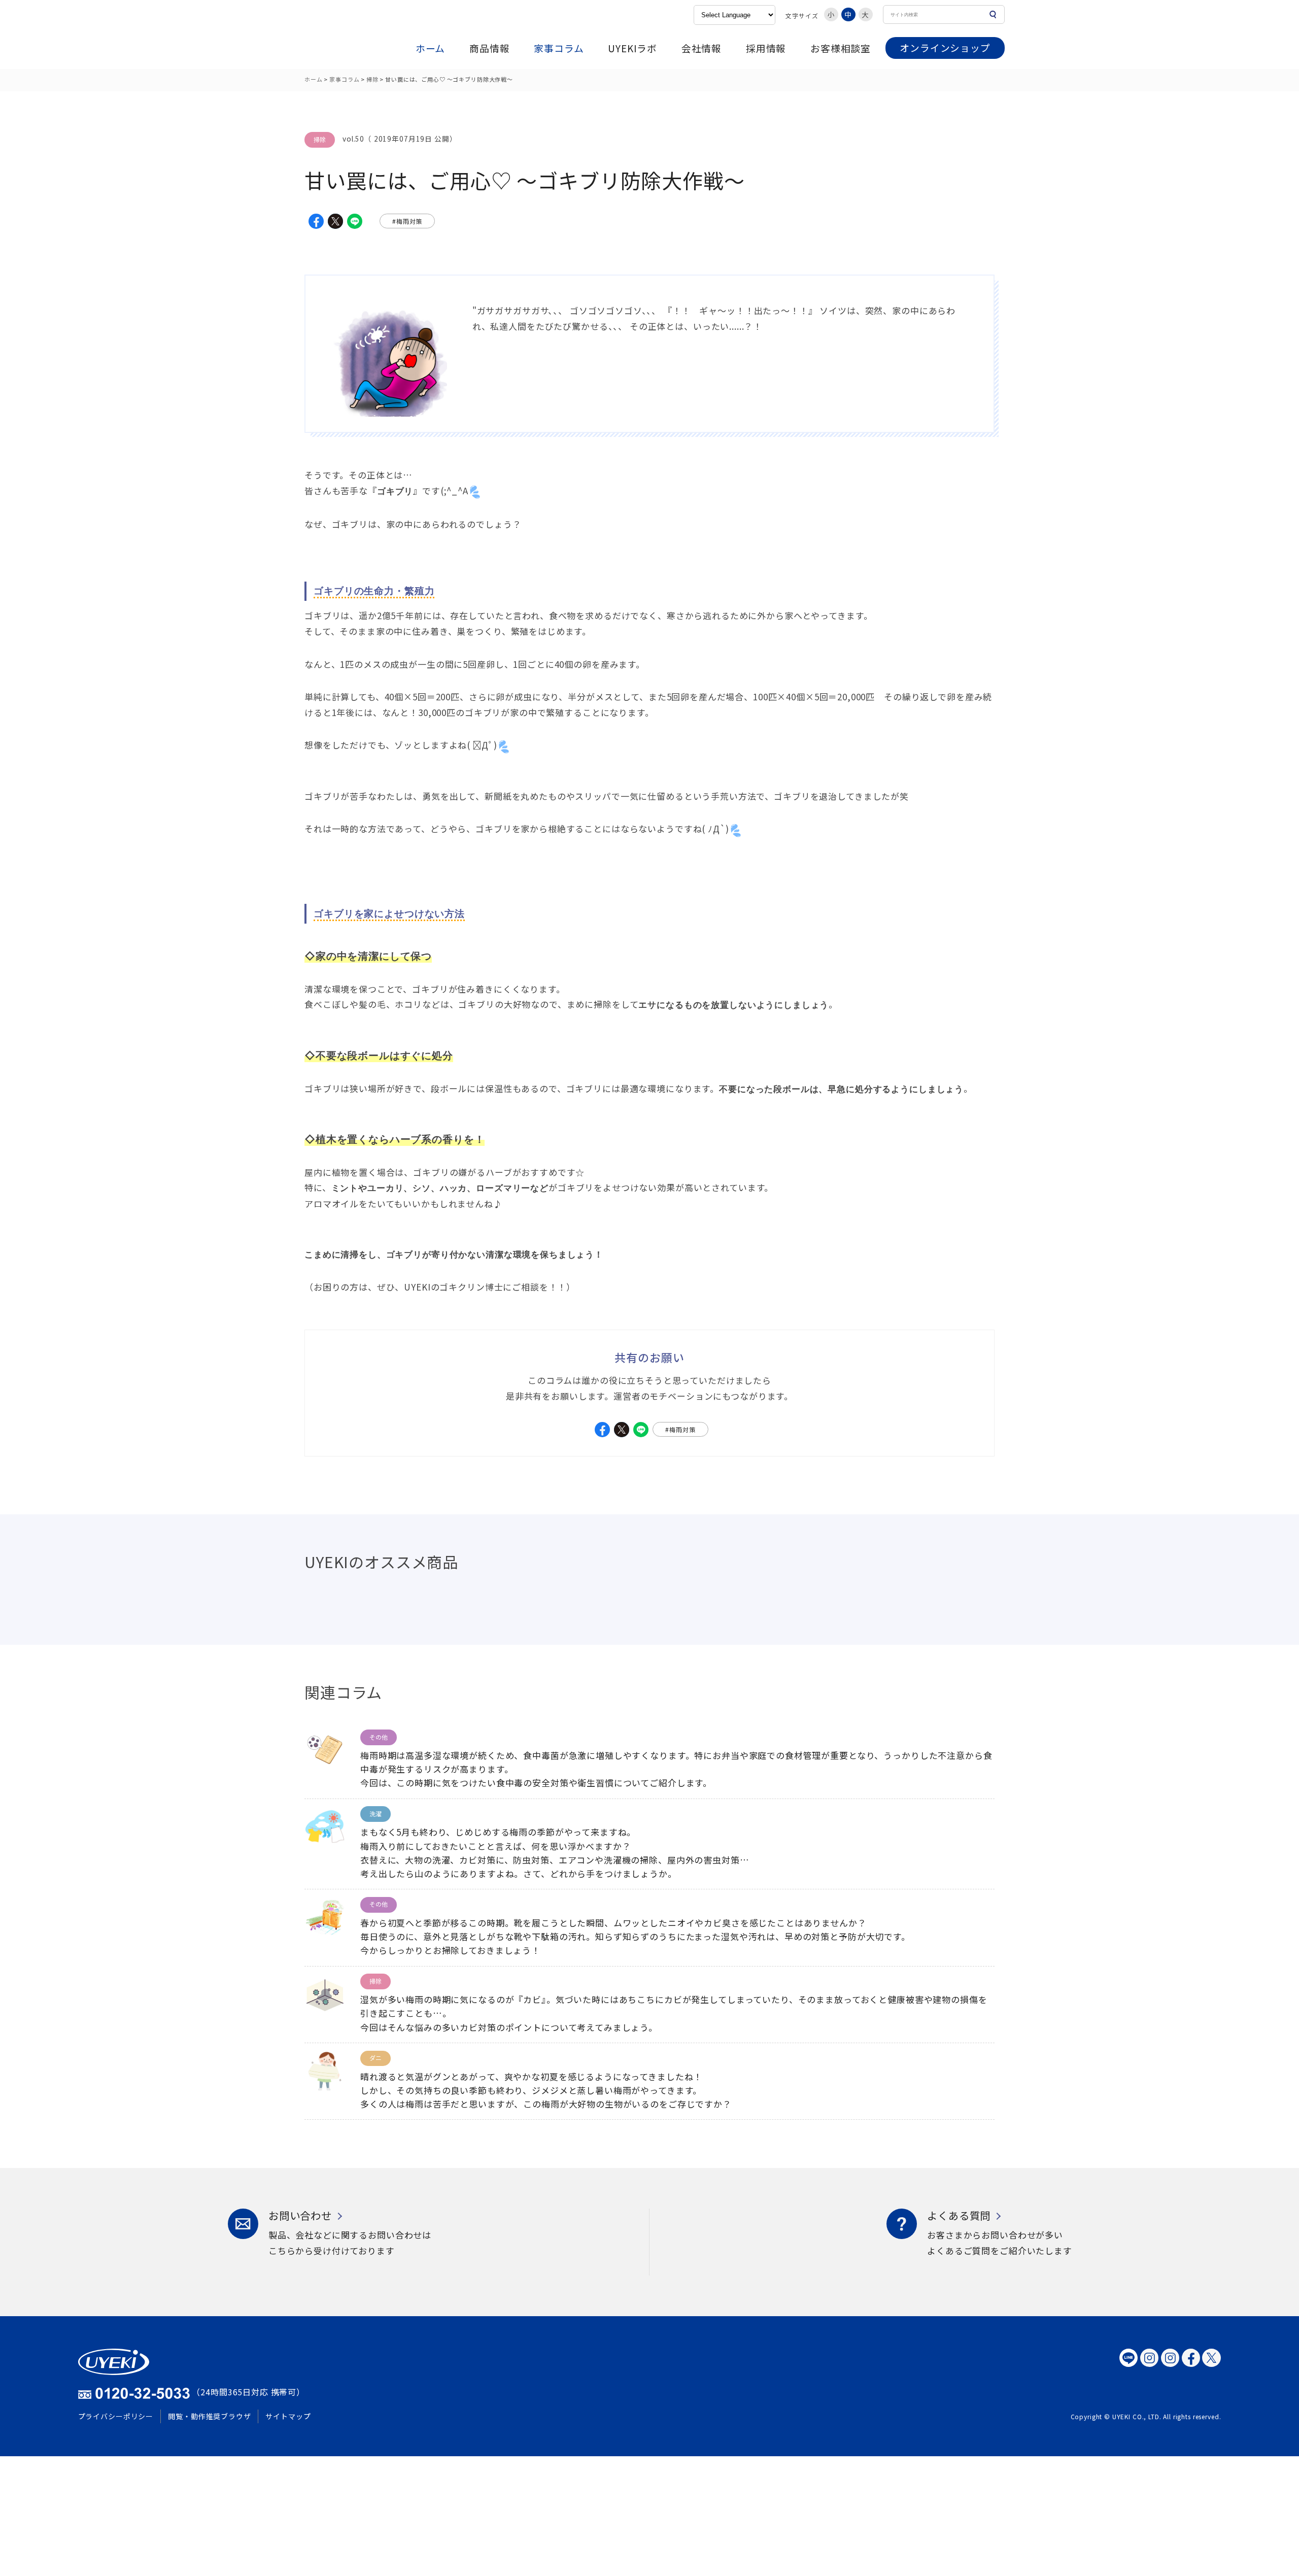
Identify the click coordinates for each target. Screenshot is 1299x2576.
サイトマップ (288, 2416)
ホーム (431, 48)
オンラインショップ (945, 47)
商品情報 (489, 48)
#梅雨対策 (407, 221)
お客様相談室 (841, 48)
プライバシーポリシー (116, 2416)
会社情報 (702, 48)
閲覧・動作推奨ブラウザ (209, 2416)
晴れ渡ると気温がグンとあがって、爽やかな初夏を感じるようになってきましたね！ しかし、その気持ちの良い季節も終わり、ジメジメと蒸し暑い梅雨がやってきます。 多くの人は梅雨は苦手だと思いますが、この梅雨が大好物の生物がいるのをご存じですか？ (546, 2090)
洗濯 (375, 1814)
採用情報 (766, 48)
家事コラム (559, 48)
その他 (379, 1737)
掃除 (372, 79)
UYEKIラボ (633, 48)
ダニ (375, 2058)
